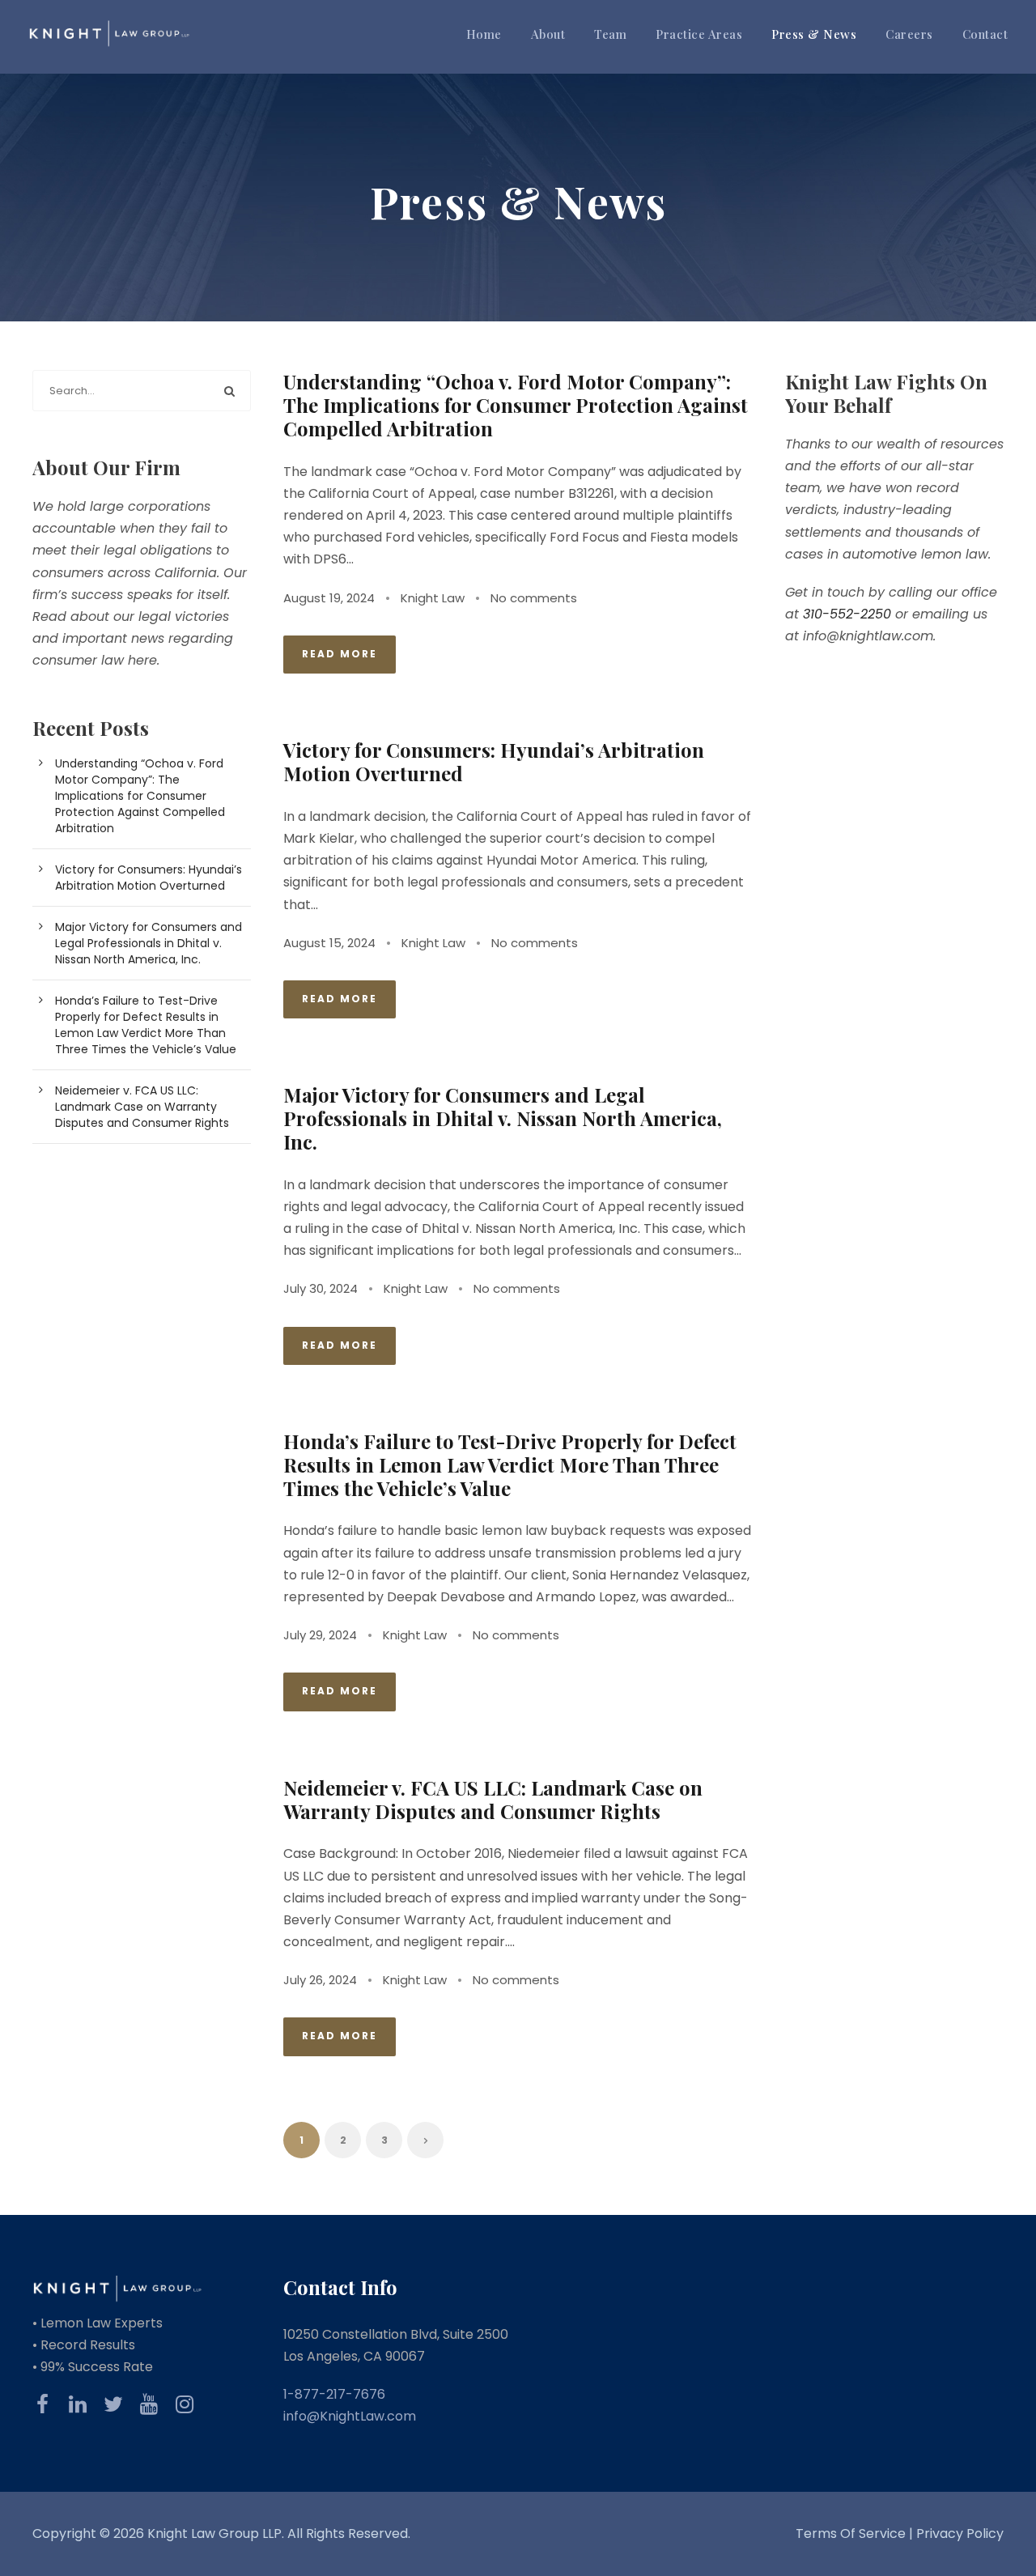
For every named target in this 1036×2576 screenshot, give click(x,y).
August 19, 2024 (329, 598)
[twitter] (113, 2404)
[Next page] (425, 2140)
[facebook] (42, 2404)
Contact (985, 34)
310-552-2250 (847, 614)
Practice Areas (699, 34)
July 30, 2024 (321, 1288)
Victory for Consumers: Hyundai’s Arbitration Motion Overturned (494, 761)
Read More (340, 654)
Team (610, 34)
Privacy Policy (960, 2533)
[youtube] (149, 2404)
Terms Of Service (852, 2533)
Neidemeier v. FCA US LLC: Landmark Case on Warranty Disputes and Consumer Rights (493, 1799)
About (548, 34)
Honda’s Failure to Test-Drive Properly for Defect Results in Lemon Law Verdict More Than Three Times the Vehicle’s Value (510, 1464)
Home (484, 34)
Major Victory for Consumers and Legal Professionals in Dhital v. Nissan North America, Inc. (503, 1118)
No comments (534, 598)
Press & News (814, 34)
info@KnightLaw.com (350, 2416)
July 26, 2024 (320, 1980)
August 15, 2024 (329, 943)
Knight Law (433, 598)
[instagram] (185, 2404)
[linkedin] (78, 2404)
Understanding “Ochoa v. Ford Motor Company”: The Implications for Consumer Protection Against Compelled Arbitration (516, 405)
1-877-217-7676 (334, 2394)
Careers (909, 34)
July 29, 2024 (320, 1635)
